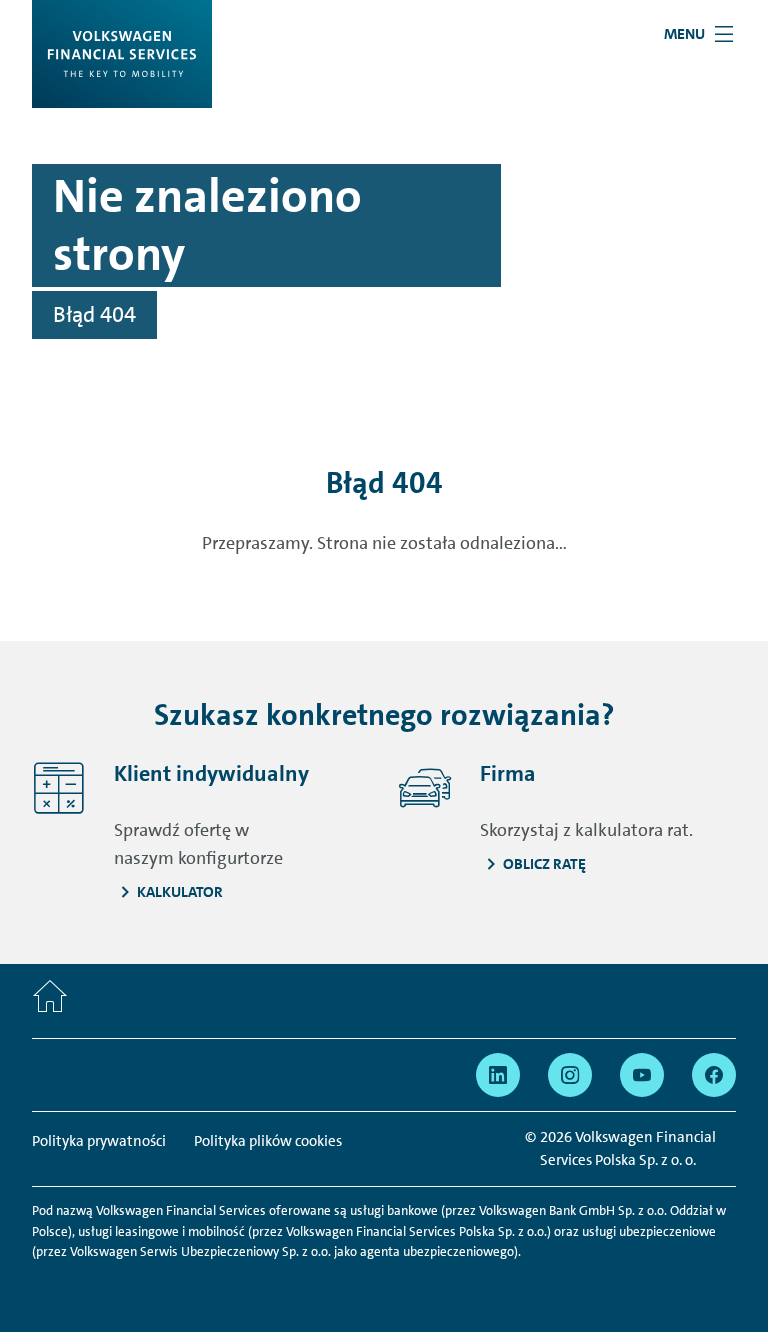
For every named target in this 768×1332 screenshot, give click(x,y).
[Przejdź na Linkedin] (498, 1075)
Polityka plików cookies (268, 1141)
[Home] (50, 1001)
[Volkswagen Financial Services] (122, 54)
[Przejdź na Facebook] (714, 1075)
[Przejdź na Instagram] (570, 1075)
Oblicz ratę (544, 864)
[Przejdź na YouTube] (642, 1075)
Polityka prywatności (99, 1141)
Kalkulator (180, 892)
